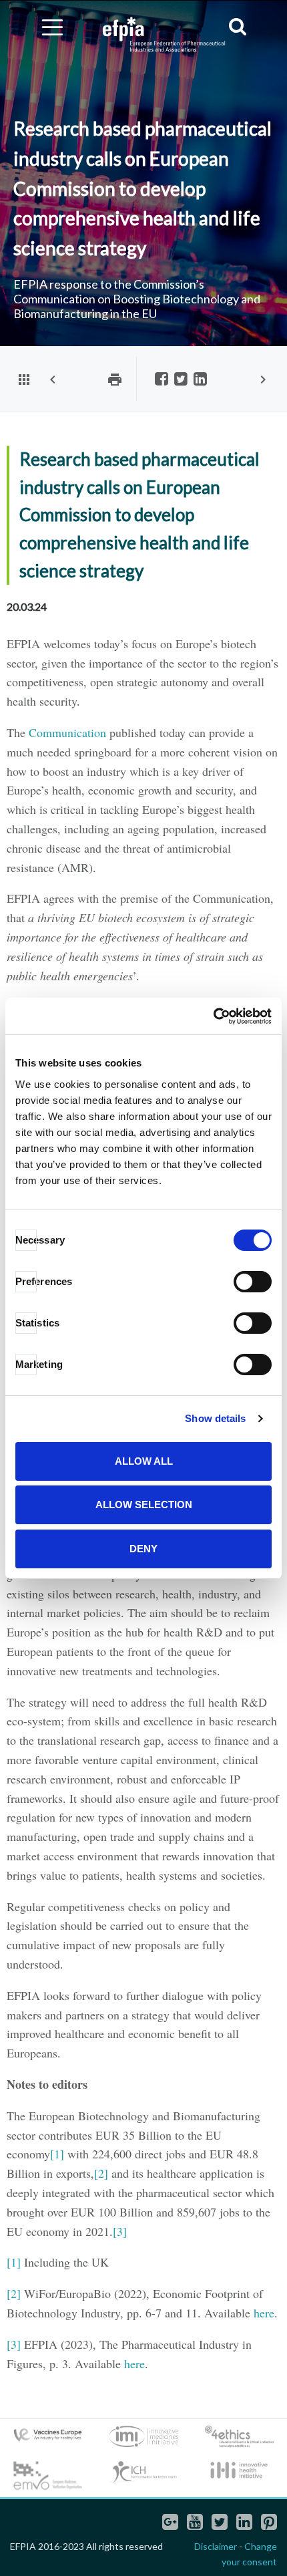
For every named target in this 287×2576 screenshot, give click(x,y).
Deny (143, 1549)
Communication (67, 732)
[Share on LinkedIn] (200, 380)
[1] (57, 2154)
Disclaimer (216, 2546)
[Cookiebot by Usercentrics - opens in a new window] (213, 1016)
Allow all (144, 1461)
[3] (120, 2231)
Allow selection (144, 1505)
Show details (215, 1418)
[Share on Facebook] (162, 380)
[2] (101, 2173)
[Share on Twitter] (181, 380)
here (264, 2313)
